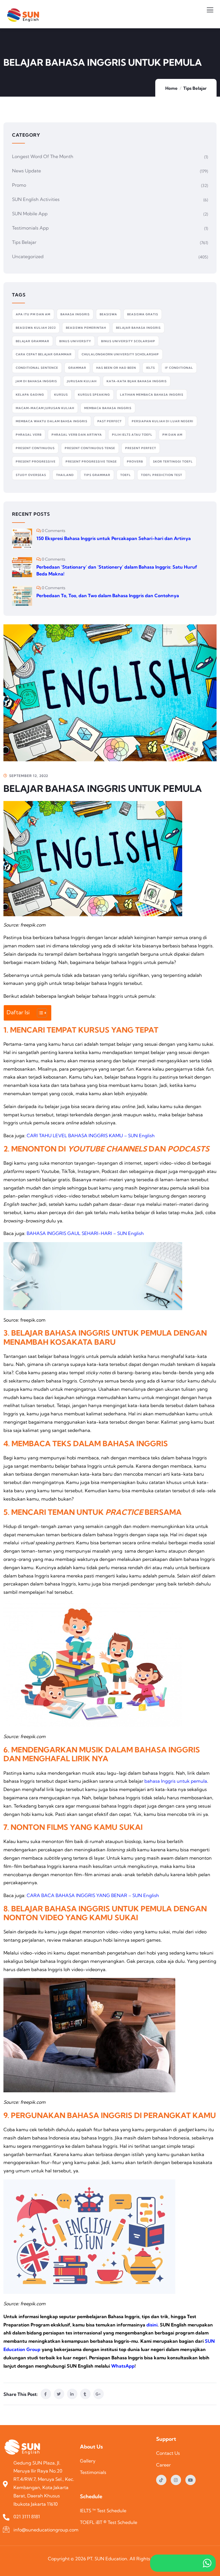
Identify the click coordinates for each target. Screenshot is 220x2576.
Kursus (61, 395)
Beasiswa (108, 314)
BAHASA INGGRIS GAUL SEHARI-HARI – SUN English (85, 1233)
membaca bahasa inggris (108, 408)
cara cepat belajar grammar (44, 354)
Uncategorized (28, 256)
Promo (19, 185)
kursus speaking (94, 395)
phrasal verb (29, 435)
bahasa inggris (75, 314)
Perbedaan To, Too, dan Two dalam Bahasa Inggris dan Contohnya (108, 595)
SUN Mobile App (30, 214)
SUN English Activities (36, 199)
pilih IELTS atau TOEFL (132, 435)
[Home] (24, 2448)
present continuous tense (90, 448)
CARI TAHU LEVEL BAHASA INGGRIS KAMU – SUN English (91, 1135)
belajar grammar (33, 341)
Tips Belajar (195, 88)
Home (171, 88)
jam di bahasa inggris (36, 381)
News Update (26, 171)
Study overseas (31, 475)
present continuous (35, 448)
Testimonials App (30, 228)
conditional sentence (37, 368)
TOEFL (126, 475)
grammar (77, 368)
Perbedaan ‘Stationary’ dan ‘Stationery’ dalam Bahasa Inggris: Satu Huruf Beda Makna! (117, 570)
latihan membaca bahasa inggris (152, 395)
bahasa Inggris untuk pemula (176, 1781)
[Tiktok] (161, 2480)
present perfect (141, 448)
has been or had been (116, 368)
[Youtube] (190, 2480)
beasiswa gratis (143, 314)
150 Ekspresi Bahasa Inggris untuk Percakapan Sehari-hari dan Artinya (114, 538)
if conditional (179, 368)
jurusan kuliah (82, 381)
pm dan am (172, 435)
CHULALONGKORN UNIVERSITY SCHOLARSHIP (120, 354)
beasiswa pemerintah (86, 328)
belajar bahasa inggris (138, 328)
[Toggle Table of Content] (39, 1013)
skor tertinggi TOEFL (173, 462)
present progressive (36, 462)
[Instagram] (176, 2480)
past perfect (110, 421)
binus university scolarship (128, 341)
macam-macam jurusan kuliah (45, 408)
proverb (135, 462)
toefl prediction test (162, 475)
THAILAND (65, 475)
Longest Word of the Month (43, 156)
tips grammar (97, 475)
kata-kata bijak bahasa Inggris (137, 381)
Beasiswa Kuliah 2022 (36, 328)
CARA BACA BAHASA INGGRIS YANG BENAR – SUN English (93, 1895)
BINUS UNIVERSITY (75, 341)
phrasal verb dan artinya (77, 435)
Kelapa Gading (30, 395)
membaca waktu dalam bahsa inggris (52, 421)
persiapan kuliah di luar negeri (163, 421)
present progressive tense (91, 462)
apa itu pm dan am (33, 314)
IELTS (151, 368)
